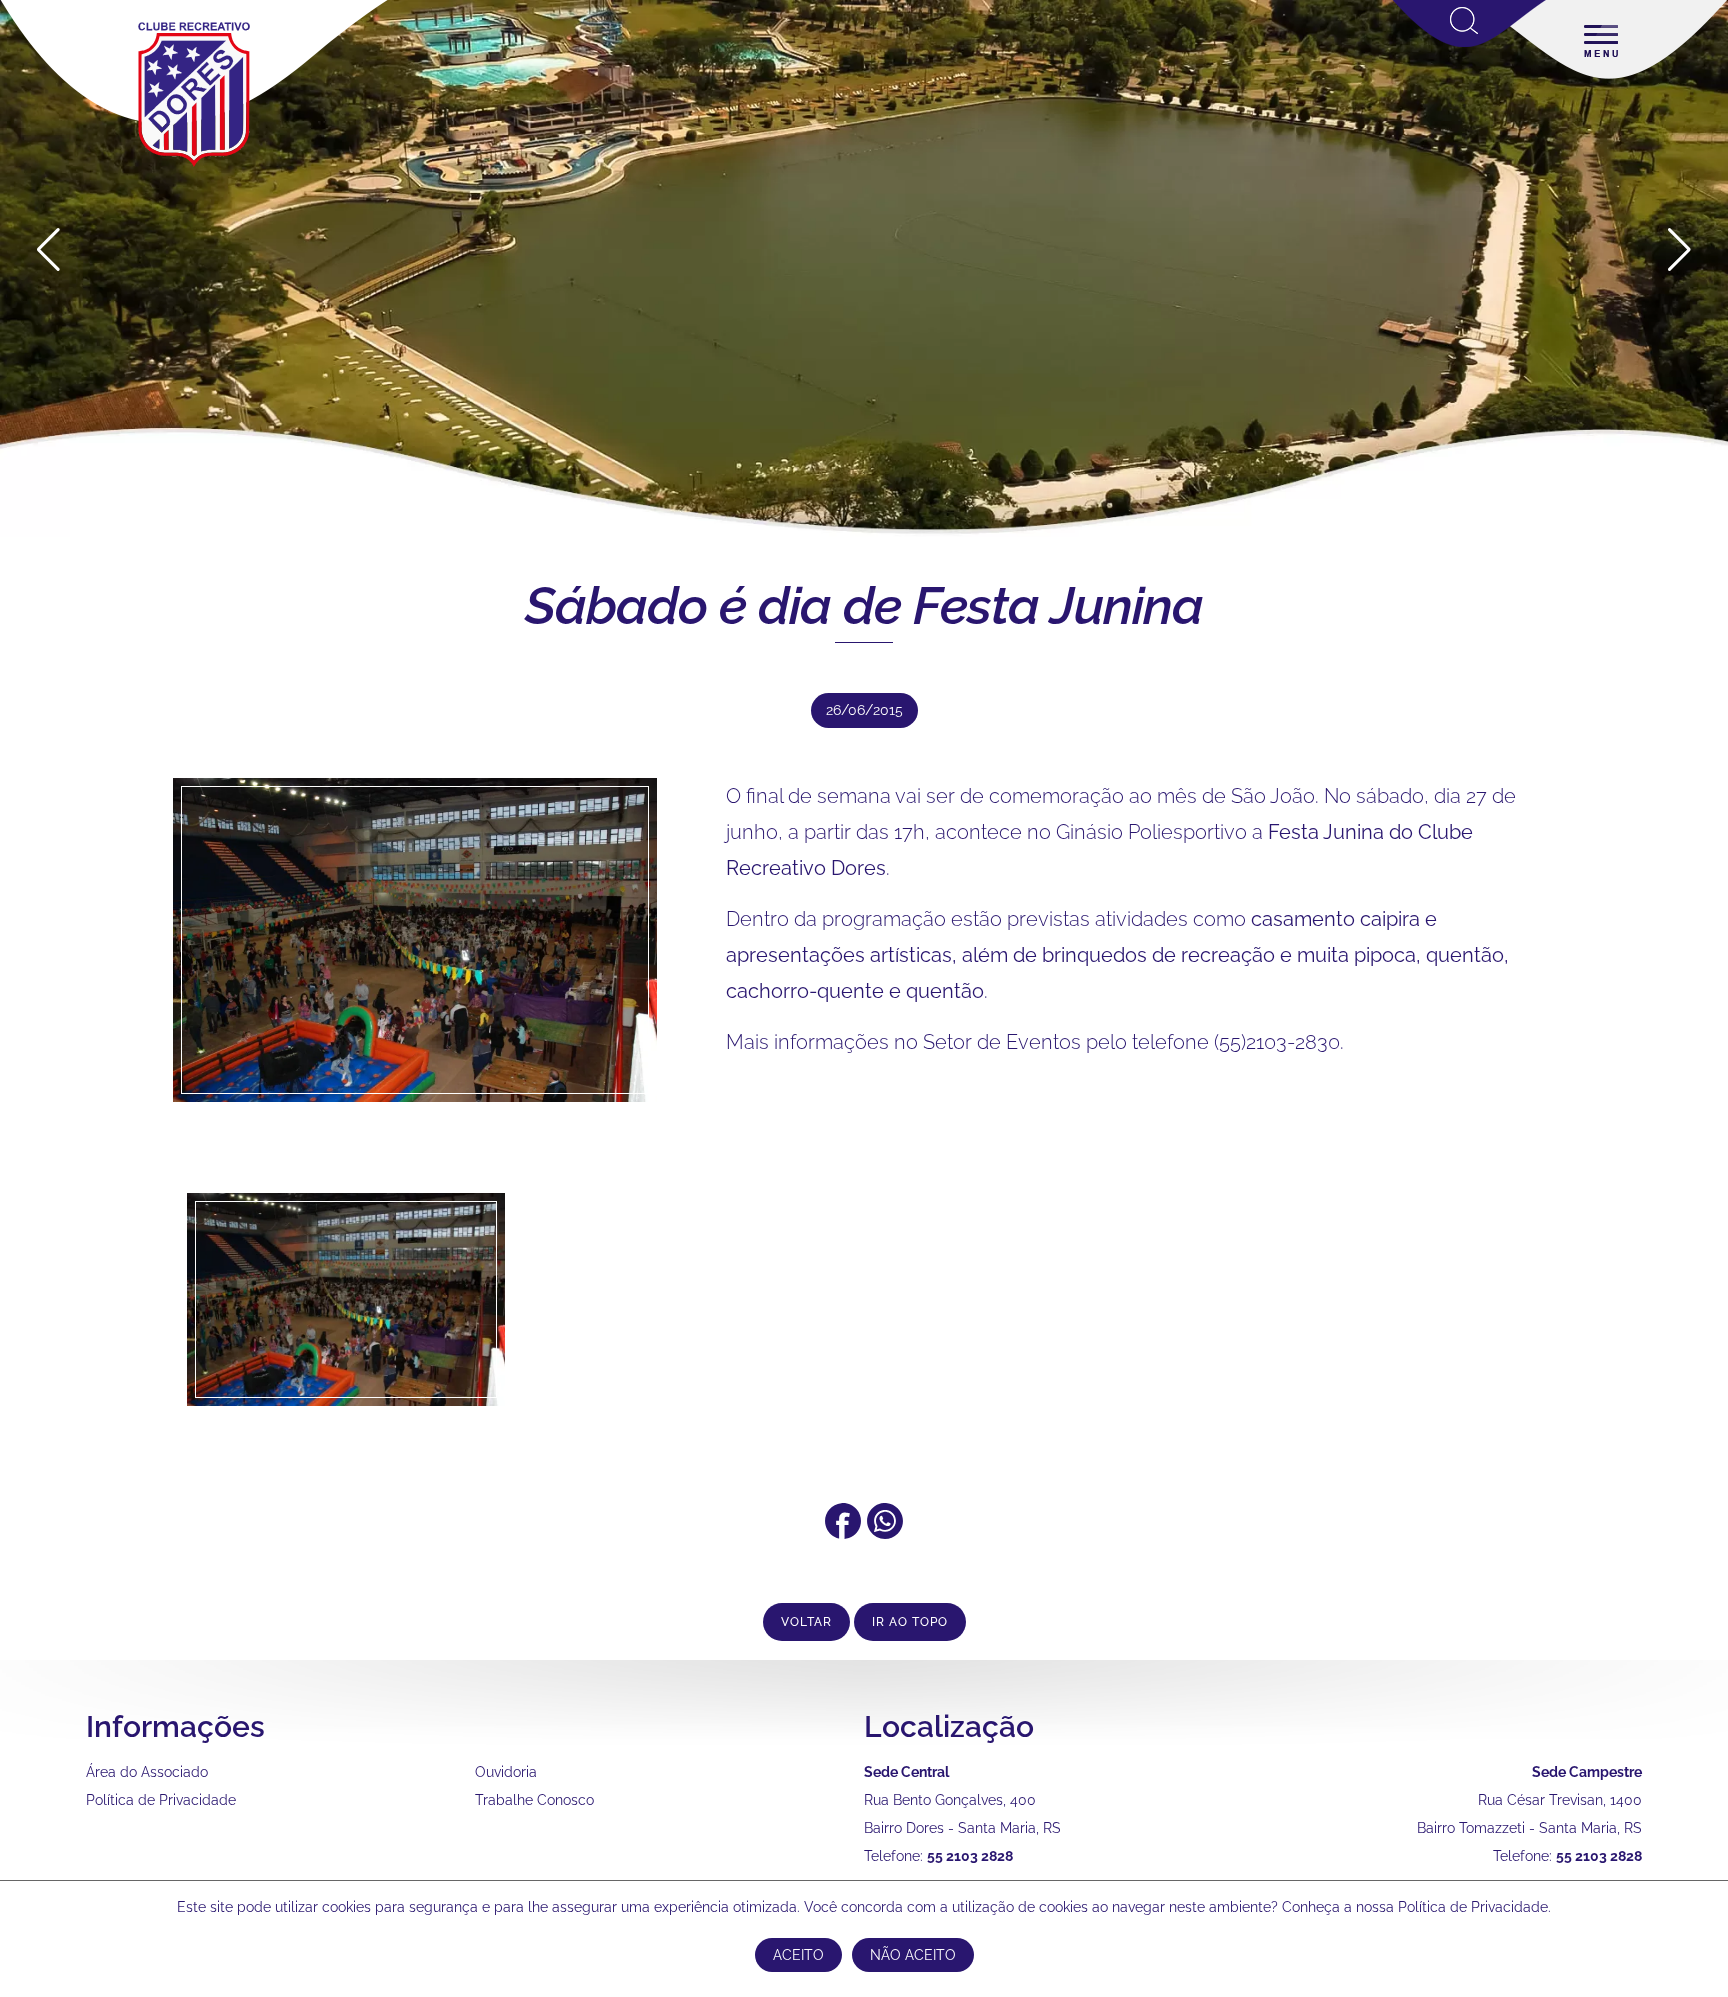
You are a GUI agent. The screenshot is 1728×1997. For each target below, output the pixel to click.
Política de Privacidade (161, 1800)
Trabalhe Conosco (534, 1800)
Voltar (806, 1622)
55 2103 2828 (970, 1856)
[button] (1679, 250)
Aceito (798, 1955)
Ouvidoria (506, 1772)
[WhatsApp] (885, 1532)
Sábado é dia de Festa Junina (864, 605)
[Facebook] (843, 1532)
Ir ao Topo (910, 1622)
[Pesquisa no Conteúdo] (1469, 43)
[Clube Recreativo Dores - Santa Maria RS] (194, 166)
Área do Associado (147, 1772)
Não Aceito (913, 1955)
